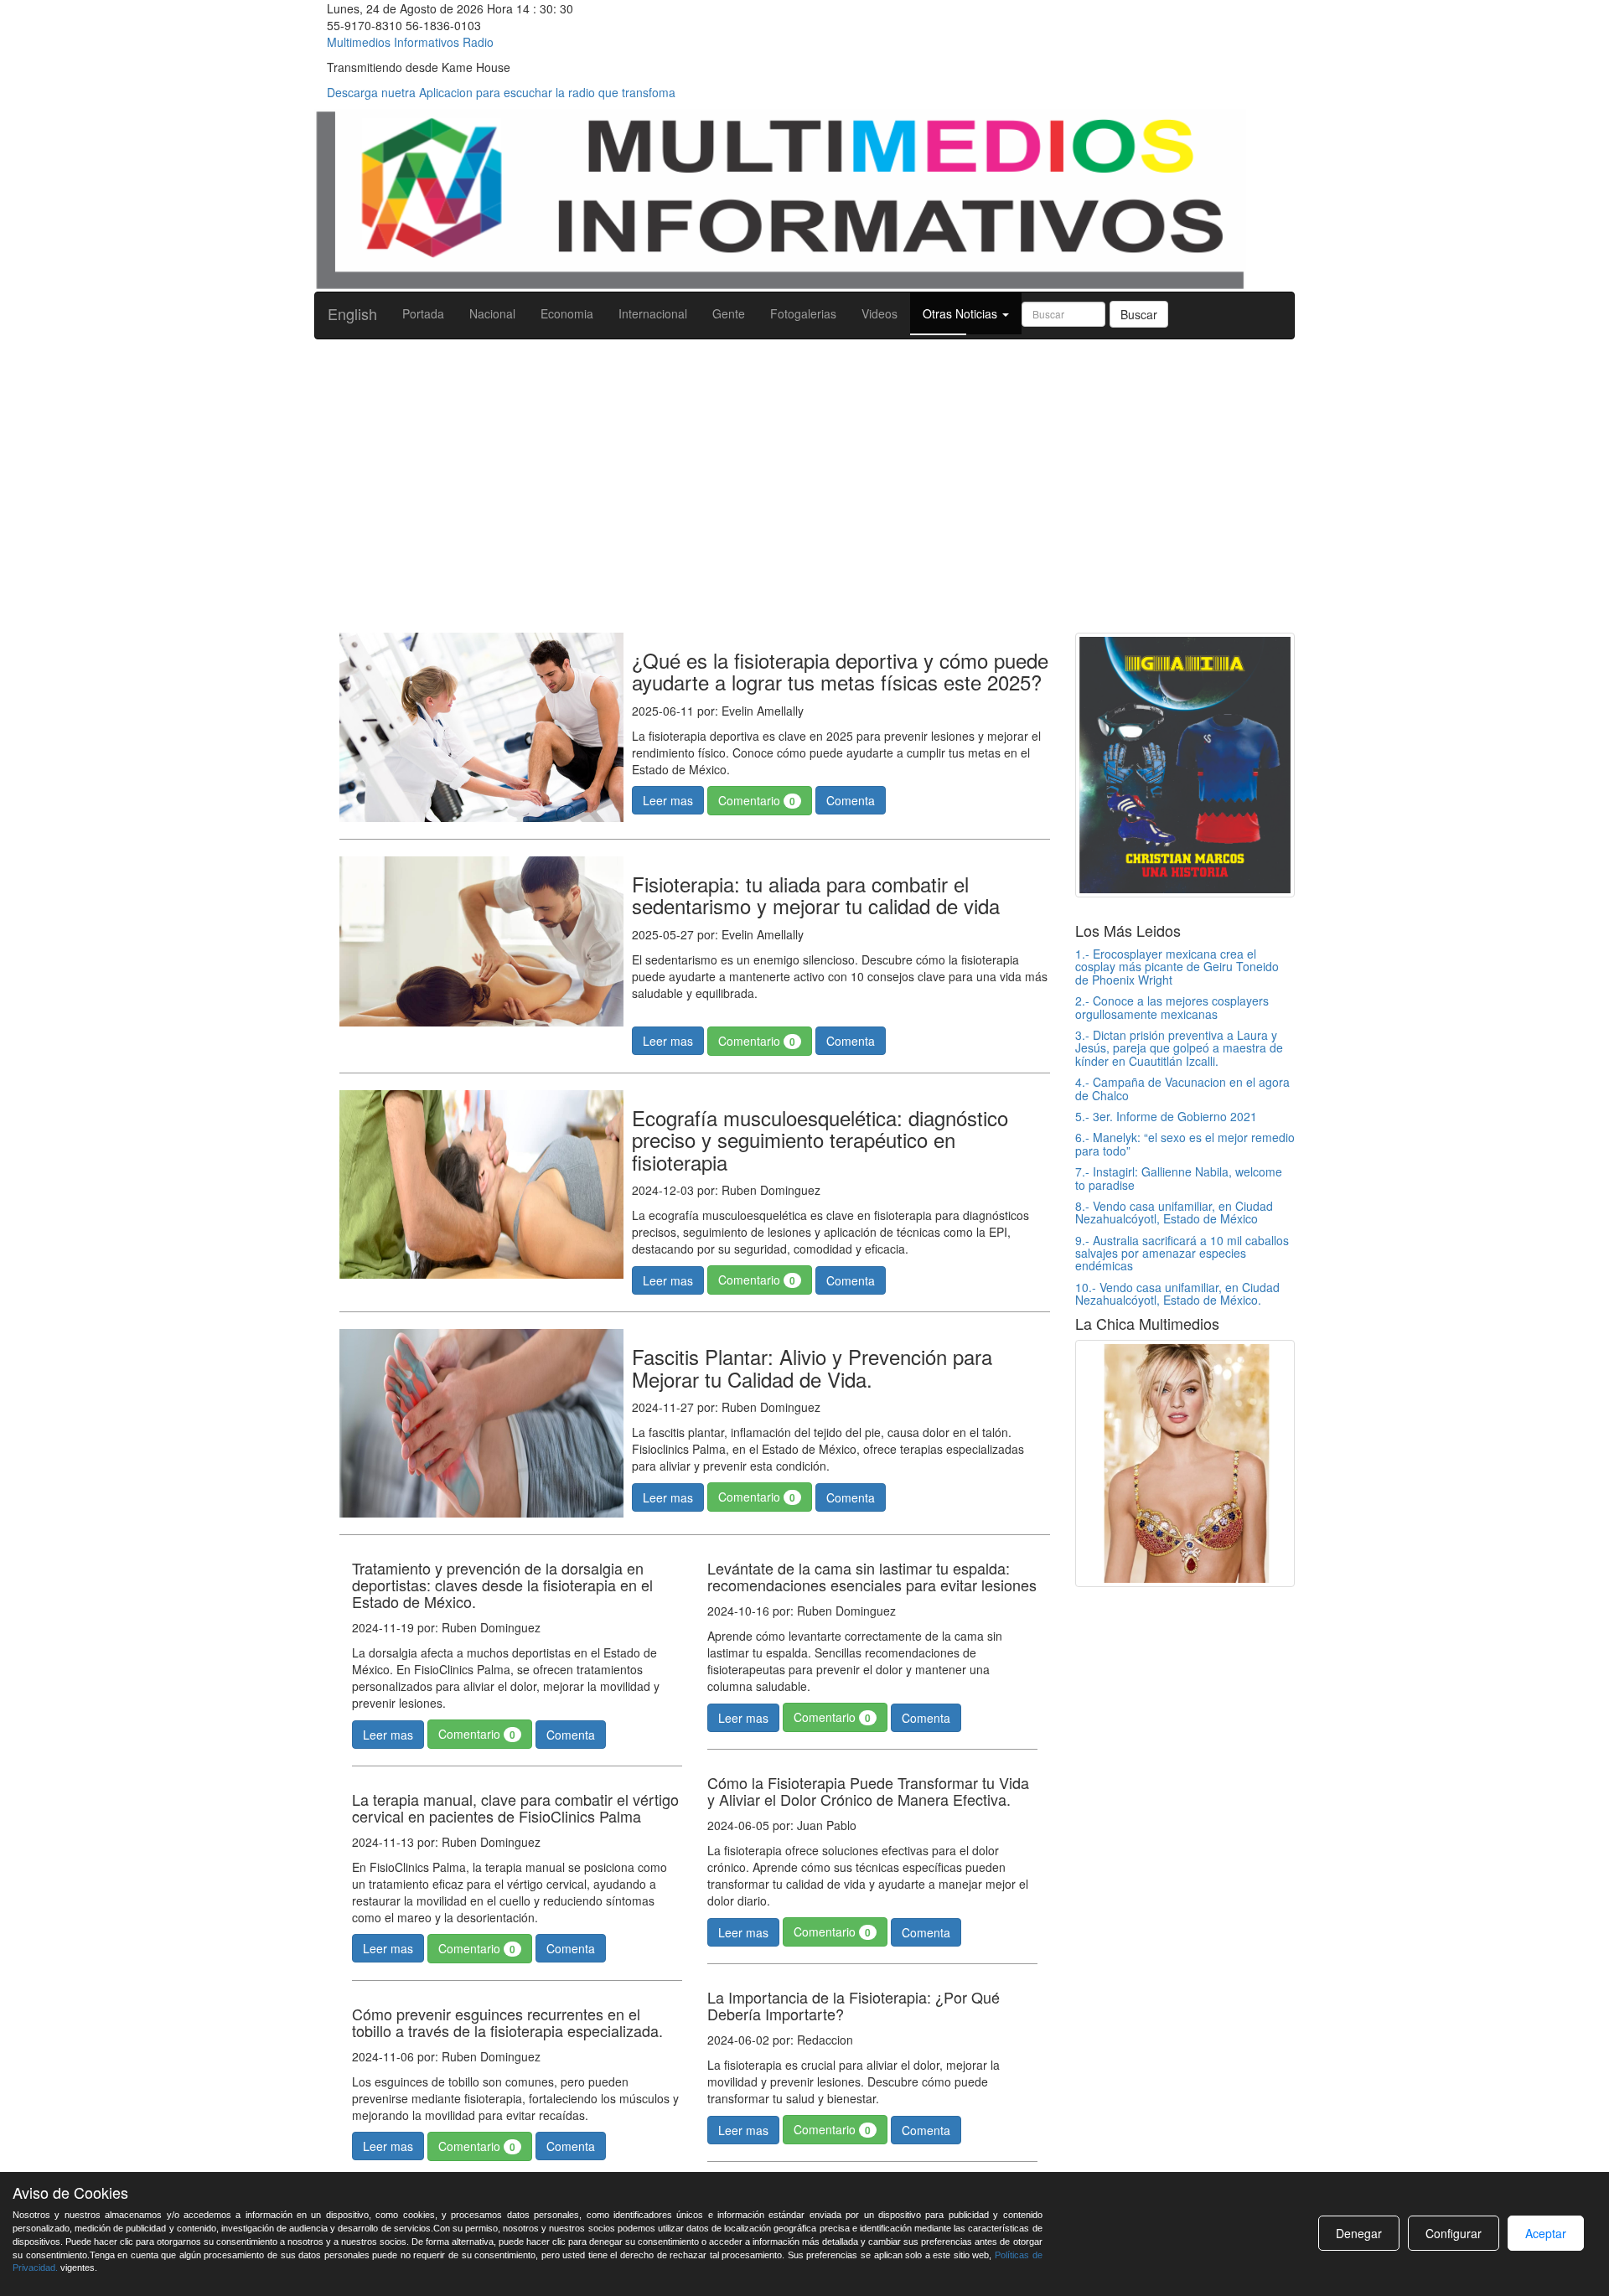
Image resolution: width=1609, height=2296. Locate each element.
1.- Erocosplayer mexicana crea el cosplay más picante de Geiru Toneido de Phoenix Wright (1177, 967)
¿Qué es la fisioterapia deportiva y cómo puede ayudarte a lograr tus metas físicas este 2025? (840, 671)
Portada (423, 313)
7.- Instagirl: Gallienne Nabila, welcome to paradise (1179, 1178)
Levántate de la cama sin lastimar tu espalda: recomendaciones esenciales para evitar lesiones (872, 1576)
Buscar (1139, 314)
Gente (729, 313)
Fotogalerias (803, 313)
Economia (567, 313)
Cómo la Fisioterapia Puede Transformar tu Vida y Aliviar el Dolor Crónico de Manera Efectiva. (868, 1791)
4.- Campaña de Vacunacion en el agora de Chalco (1182, 1088)
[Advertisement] (804, 482)
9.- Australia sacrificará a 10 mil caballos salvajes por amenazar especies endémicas (1182, 1253)
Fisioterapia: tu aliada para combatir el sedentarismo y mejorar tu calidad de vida (816, 895)
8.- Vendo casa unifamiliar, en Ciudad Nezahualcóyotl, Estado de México (1174, 1212)
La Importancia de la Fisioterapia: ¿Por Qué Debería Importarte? (854, 2005)
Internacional (653, 313)
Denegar (1359, 2233)
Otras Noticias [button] (962, 313)
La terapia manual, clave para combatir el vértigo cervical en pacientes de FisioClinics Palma (515, 1807)
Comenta (851, 800)
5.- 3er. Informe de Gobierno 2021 (1166, 1116)
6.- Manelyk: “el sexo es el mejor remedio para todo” (1185, 1143)
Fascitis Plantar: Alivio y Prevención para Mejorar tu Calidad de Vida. (812, 1367)
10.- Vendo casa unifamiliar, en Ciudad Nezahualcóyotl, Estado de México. (1177, 1293)
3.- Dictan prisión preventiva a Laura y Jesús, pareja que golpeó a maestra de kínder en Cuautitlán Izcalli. (1179, 1048)
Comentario (757, 800)
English (352, 313)
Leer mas (668, 800)
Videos (880, 313)
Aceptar (1546, 2233)
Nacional (492, 313)
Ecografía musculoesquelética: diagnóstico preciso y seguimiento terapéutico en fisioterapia (820, 1140)
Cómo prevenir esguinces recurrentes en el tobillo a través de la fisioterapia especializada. (507, 2022)
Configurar (1454, 2233)
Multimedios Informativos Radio (410, 42)
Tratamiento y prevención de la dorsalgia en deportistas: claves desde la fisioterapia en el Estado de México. (502, 1585)
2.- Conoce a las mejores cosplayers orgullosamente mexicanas (1172, 1007)
